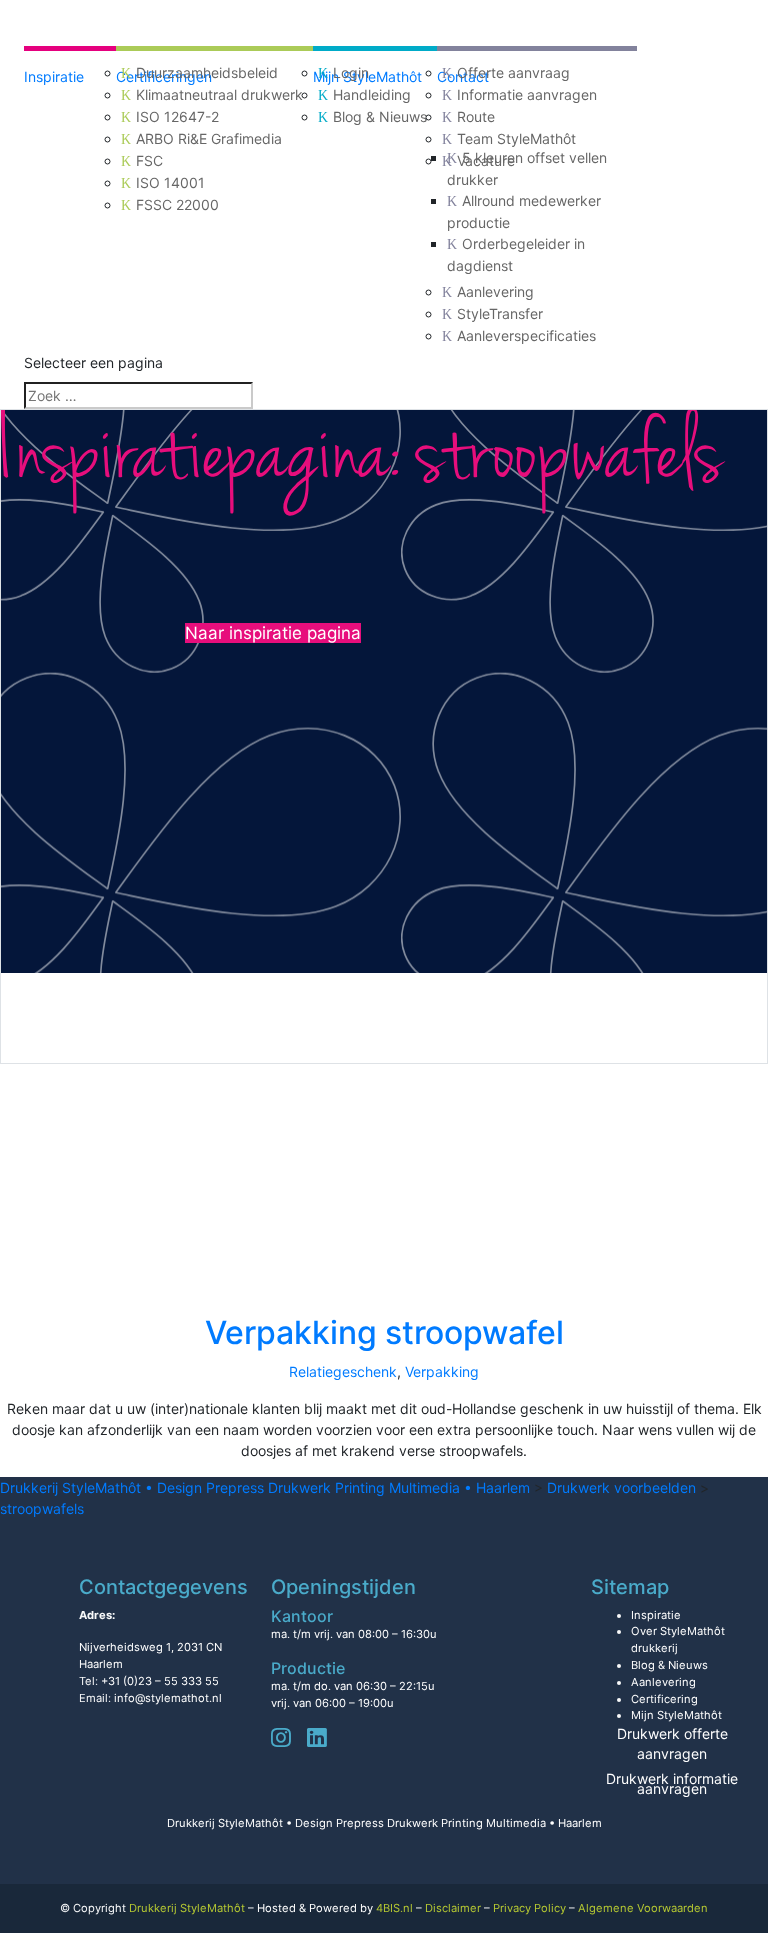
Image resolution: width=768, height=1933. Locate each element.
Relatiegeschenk (343, 1371)
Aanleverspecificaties (526, 335)
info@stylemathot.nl (168, 1698)
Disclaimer (453, 1908)
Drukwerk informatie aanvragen (672, 1784)
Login (351, 72)
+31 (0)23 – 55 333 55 (160, 1681)
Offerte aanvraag (513, 72)
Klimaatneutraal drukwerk (219, 94)
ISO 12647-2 (177, 116)
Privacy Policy (529, 1908)
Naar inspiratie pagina (273, 633)
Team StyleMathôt (516, 138)
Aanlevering (495, 291)
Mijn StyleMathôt (676, 1715)
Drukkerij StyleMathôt (187, 1908)
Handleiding (372, 94)
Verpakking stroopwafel (384, 1332)
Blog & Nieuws (380, 116)
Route (476, 116)
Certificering (664, 1699)
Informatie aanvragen (527, 94)
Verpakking (442, 1371)
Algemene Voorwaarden (643, 1908)
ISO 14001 (170, 182)
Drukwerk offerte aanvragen (672, 1743)
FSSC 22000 (177, 204)
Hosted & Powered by (335, 1908)
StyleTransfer (500, 313)
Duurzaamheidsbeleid (207, 72)
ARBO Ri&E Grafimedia (209, 138)
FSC (149, 160)
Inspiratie (54, 76)
